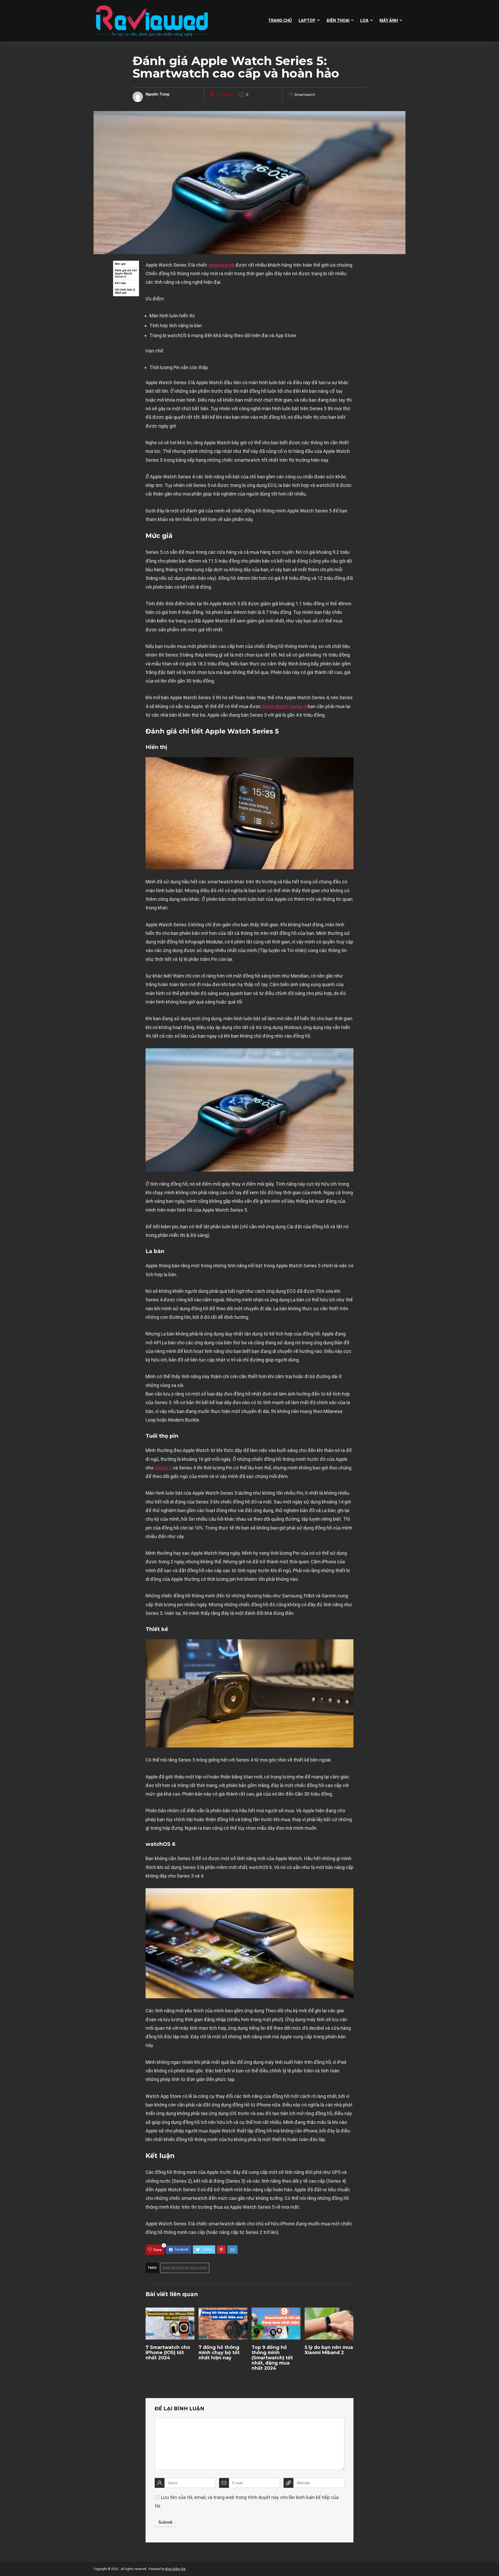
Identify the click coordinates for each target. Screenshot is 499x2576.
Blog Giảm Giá (175, 2569)
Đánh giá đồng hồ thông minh (185, 2268)
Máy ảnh (389, 20)
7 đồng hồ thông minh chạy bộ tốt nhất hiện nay (219, 2352)
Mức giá (120, 264)
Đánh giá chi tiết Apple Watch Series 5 (126, 274)
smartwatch (221, 265)
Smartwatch (305, 95)
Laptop (307, 20)
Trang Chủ (280, 20)
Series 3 (163, 1468)
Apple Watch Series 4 (284, 706)
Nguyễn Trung (157, 94)
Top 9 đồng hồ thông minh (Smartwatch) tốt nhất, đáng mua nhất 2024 (272, 2358)
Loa (364, 20)
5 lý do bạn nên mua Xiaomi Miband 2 (329, 2350)
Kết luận (120, 283)
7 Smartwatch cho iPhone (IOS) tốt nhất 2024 (168, 2352)
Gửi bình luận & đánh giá (125, 291)
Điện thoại (338, 20)
